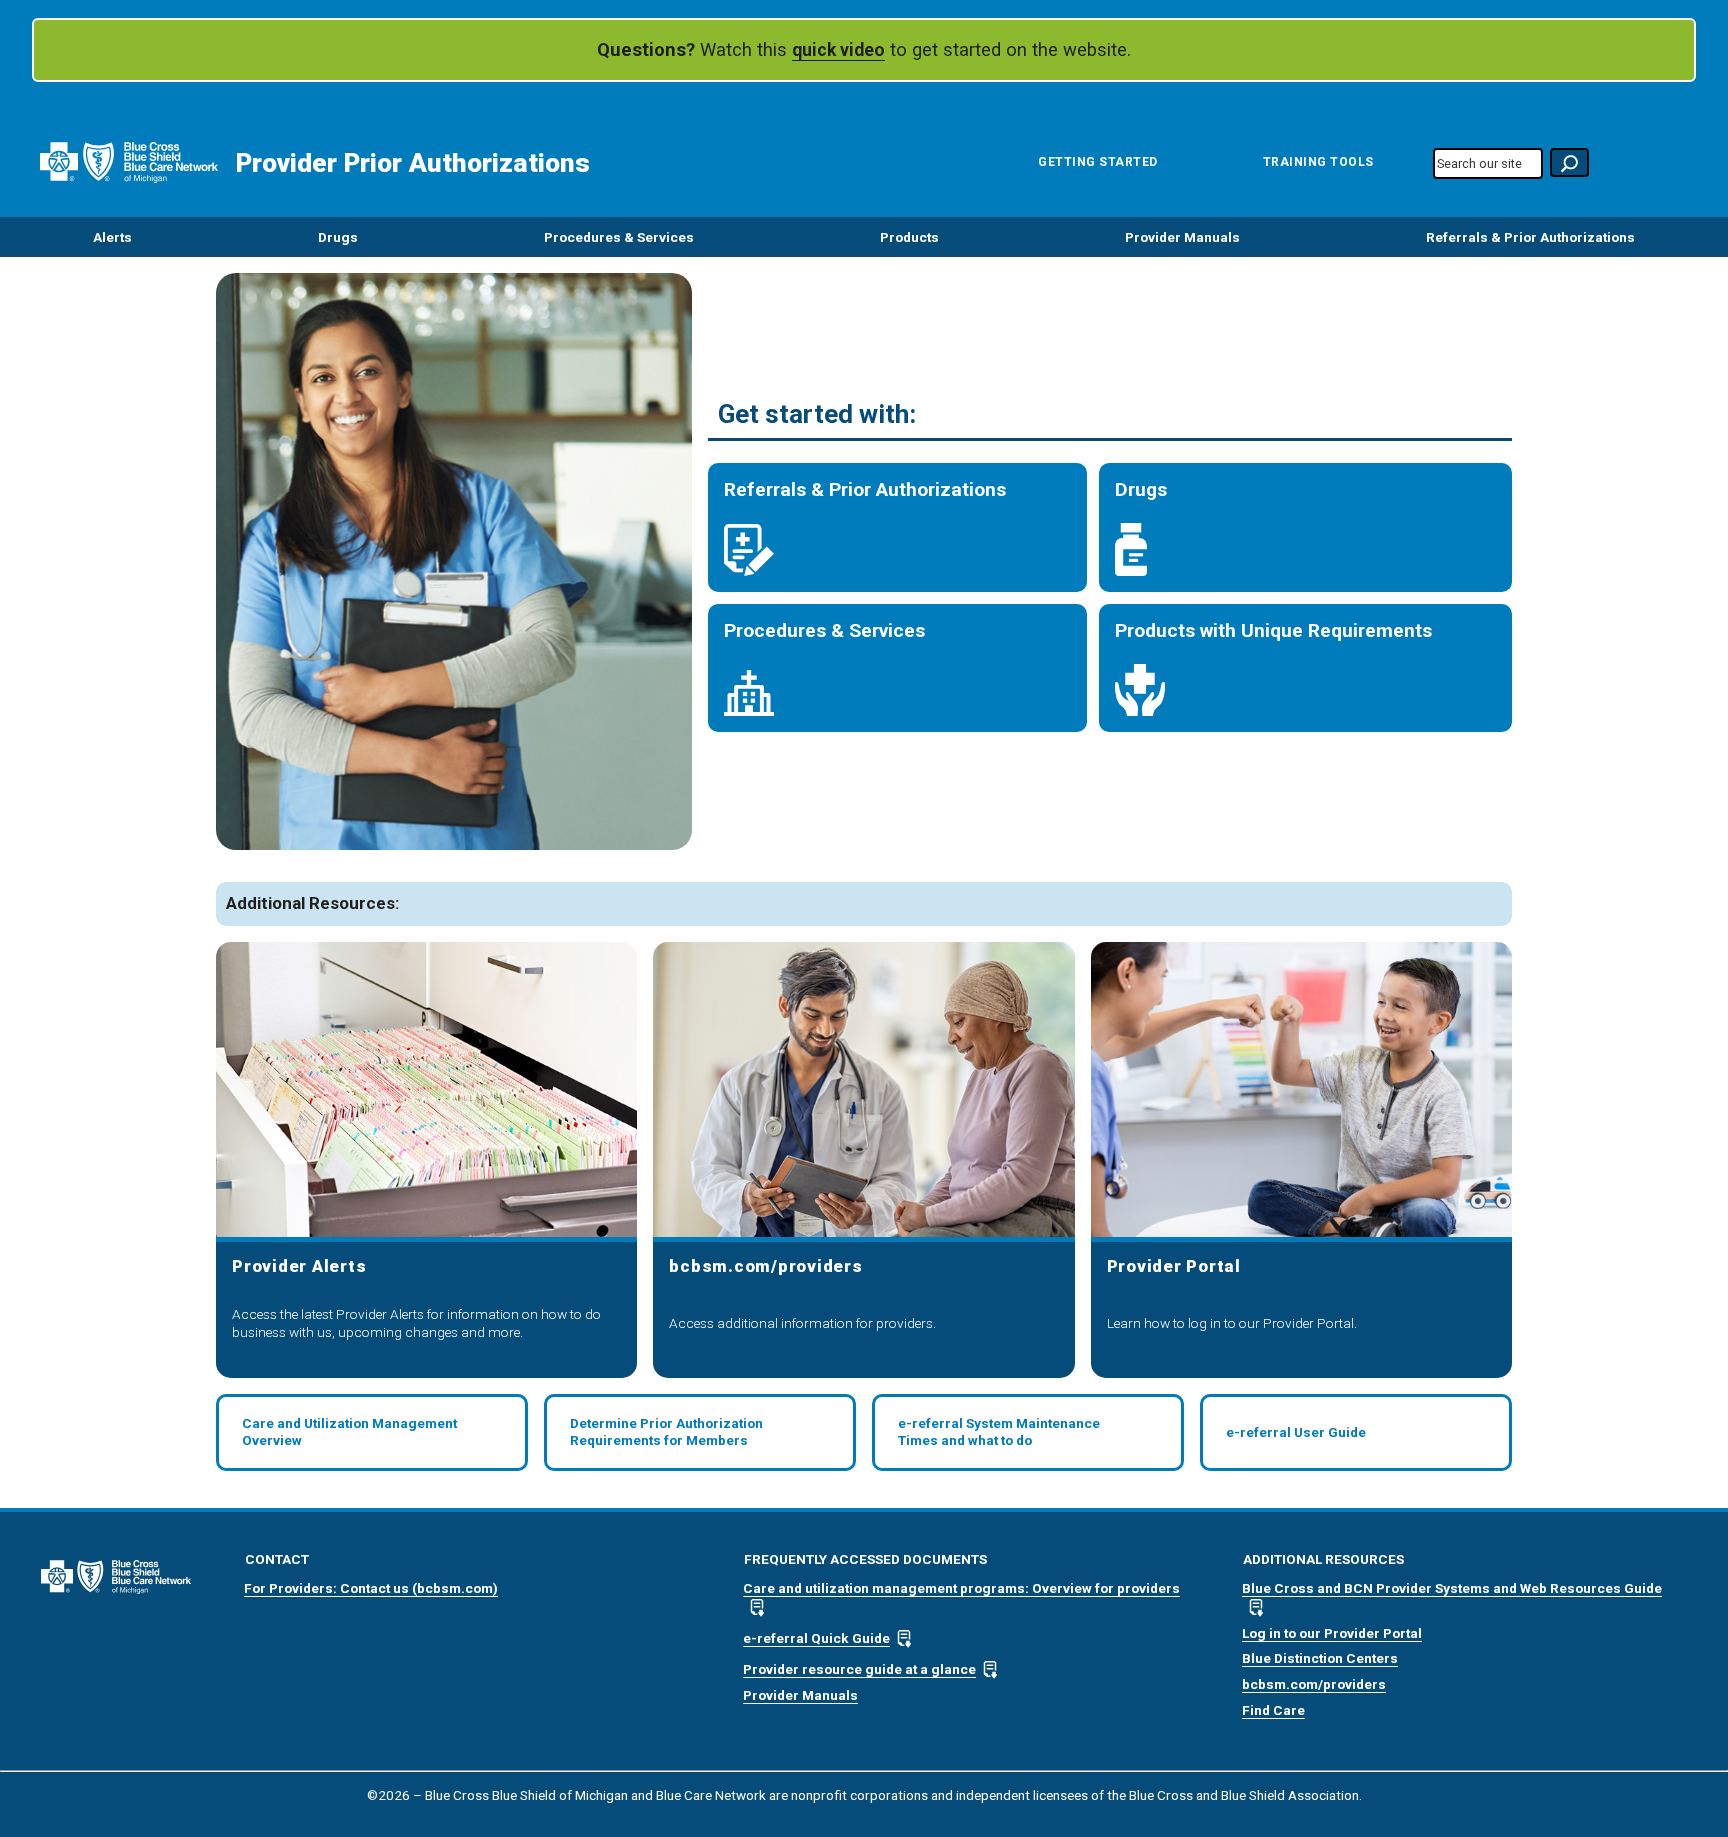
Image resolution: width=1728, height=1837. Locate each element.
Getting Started (1098, 162)
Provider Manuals (1182, 237)
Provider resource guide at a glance (859, 1669)
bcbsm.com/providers (1314, 1684)
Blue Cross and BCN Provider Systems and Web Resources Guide (1452, 1588)
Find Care (1273, 1710)
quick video (838, 50)
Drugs (338, 237)
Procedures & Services (619, 237)
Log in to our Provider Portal (1332, 1633)
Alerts (112, 237)
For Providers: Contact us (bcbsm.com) (371, 1588)
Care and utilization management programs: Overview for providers (961, 1588)
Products (909, 237)
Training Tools (1318, 162)
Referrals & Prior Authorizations (1530, 237)
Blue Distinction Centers (1320, 1658)
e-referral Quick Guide (816, 1638)
